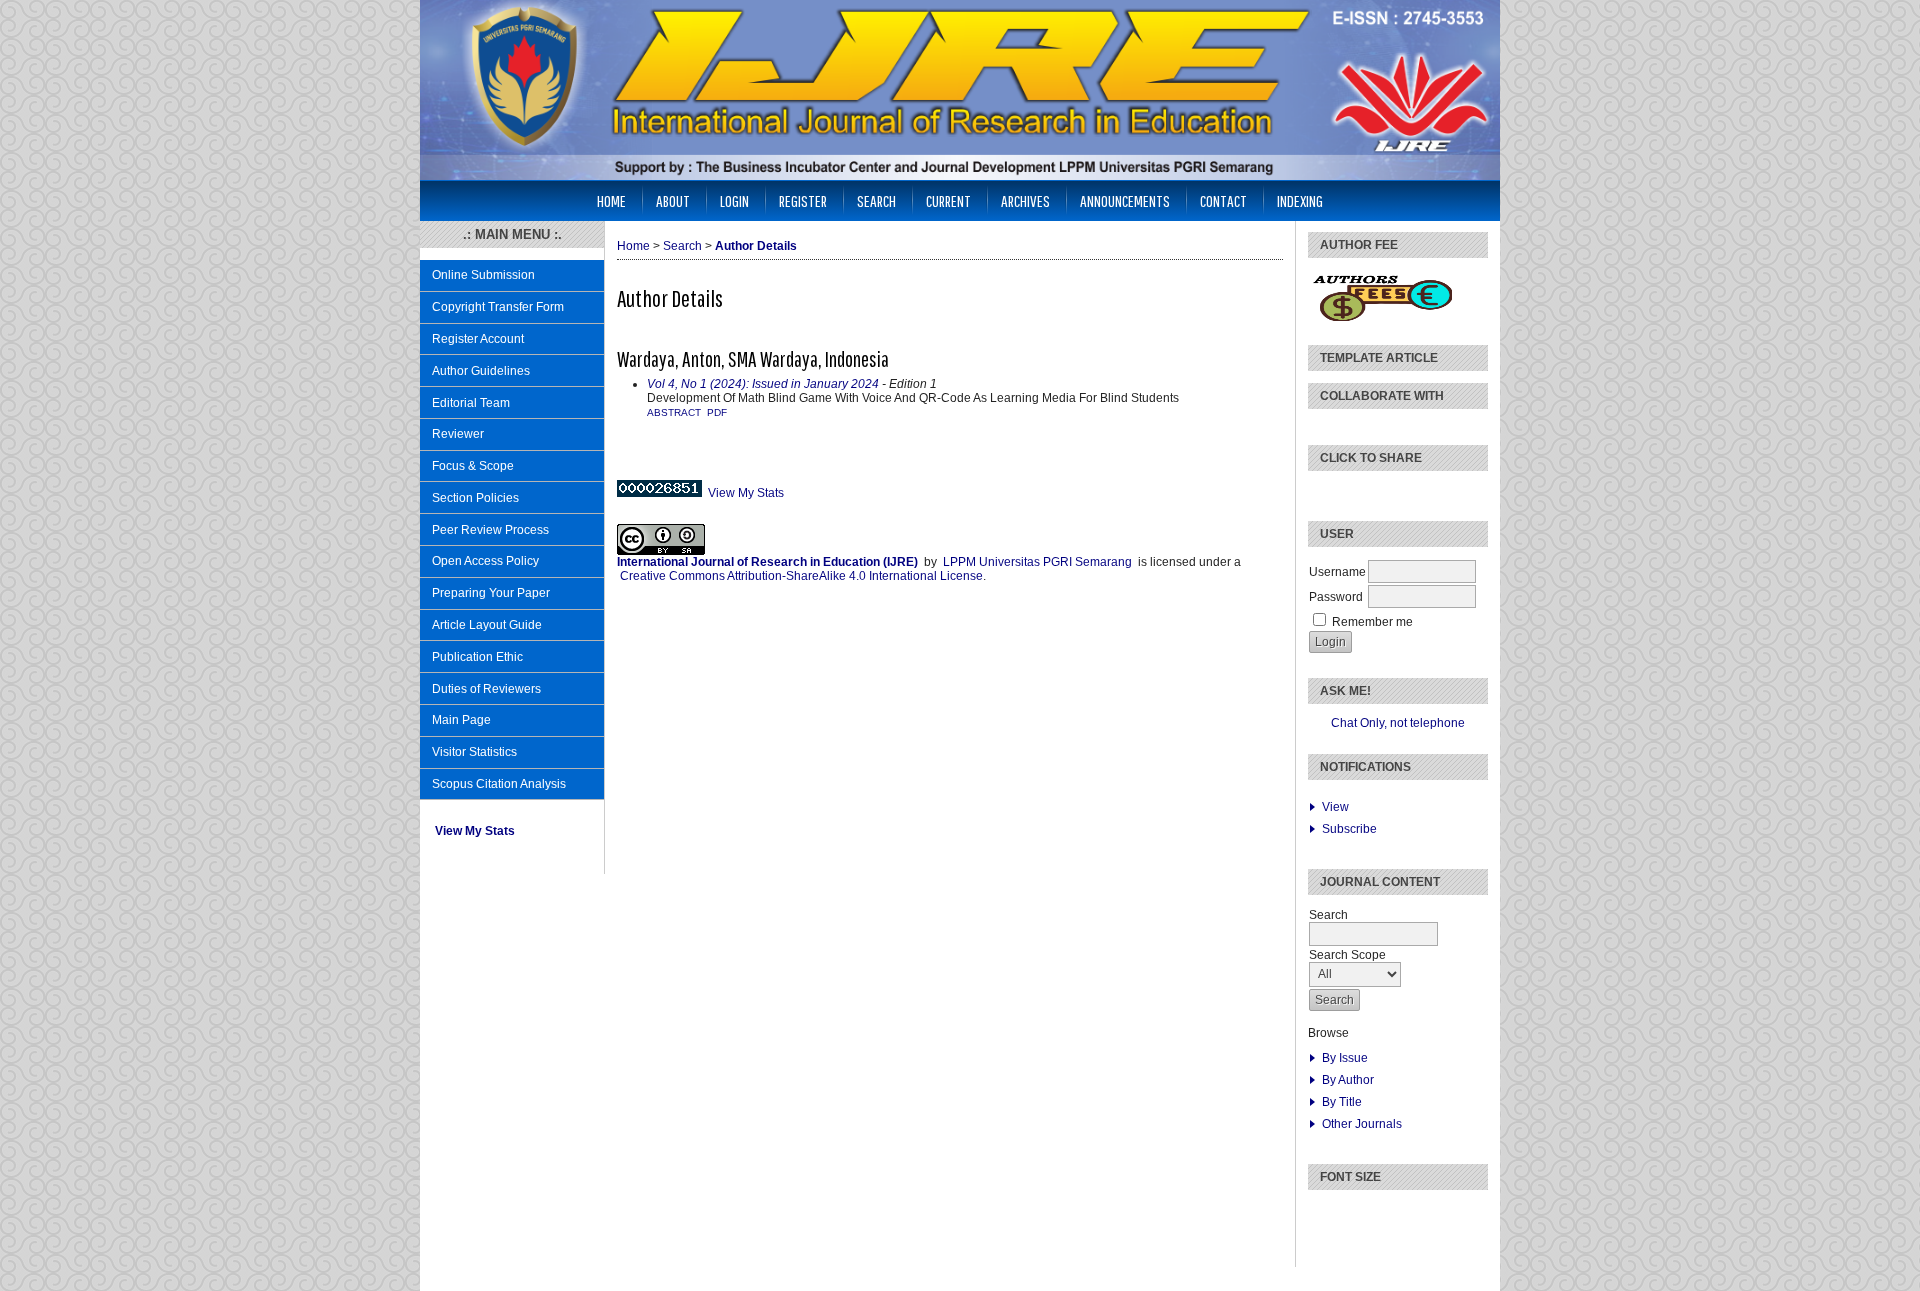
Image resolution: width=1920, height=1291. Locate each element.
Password (1336, 597)
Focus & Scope (473, 466)
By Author (1348, 1080)
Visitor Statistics (474, 752)
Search (876, 200)
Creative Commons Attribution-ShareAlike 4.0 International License (801, 576)
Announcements (1125, 200)
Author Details (756, 246)
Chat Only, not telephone (1398, 723)
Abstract (674, 412)
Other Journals (1362, 1124)
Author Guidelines (481, 371)
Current (948, 200)
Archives (1025, 200)
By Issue (1345, 1058)
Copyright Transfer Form (498, 307)
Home (611, 200)
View (1335, 807)
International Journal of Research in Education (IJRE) (767, 562)
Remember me (1372, 622)
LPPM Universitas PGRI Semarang (1037, 562)
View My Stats (475, 831)
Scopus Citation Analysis (499, 784)
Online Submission (483, 275)
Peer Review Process (490, 530)
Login (734, 200)
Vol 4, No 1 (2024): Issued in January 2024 (763, 384)
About (673, 200)
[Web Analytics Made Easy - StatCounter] (659, 493)
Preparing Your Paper (491, 593)
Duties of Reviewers (486, 689)
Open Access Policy (485, 561)
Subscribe (1349, 829)
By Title (1342, 1102)
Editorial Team (471, 403)
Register (803, 200)
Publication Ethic (477, 657)
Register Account (478, 339)
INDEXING (1300, 200)
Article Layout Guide (487, 625)
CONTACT (1223, 200)
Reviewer (458, 434)
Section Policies (475, 498)
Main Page (461, 720)
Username (1337, 572)
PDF (717, 412)
